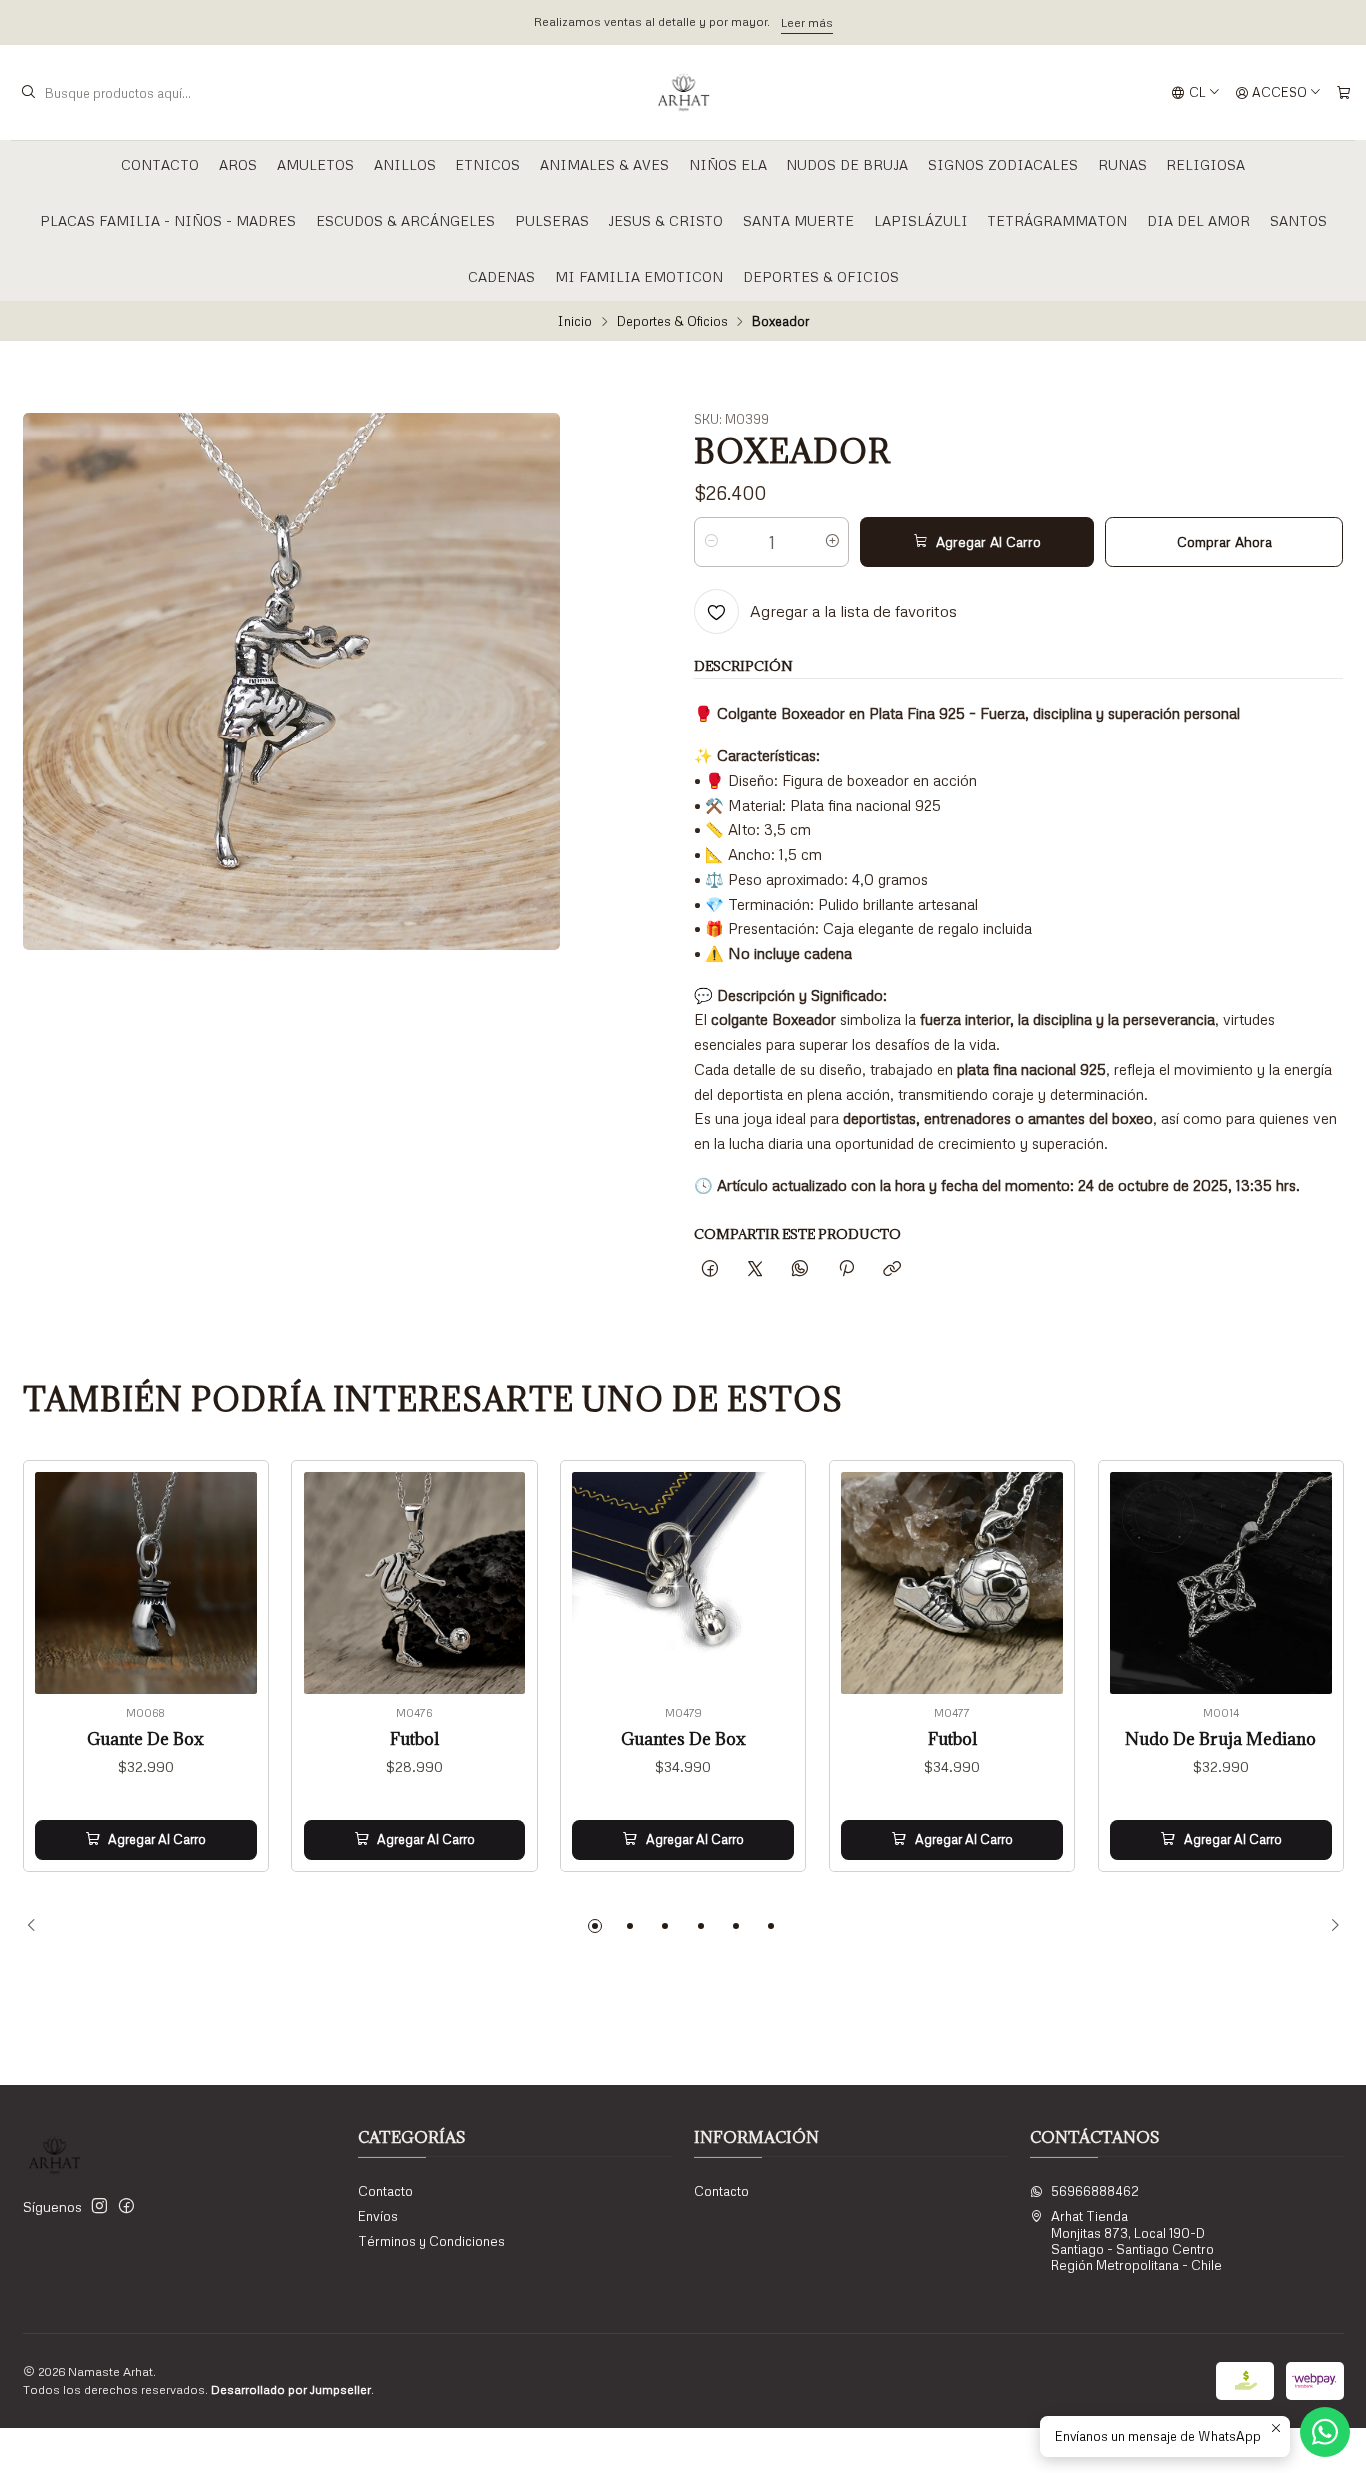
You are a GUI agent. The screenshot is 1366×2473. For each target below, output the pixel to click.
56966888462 (1095, 2191)
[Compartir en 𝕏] (755, 1269)
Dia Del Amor (1198, 220)
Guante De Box (145, 1739)
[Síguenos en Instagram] (99, 2206)
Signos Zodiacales (1003, 164)
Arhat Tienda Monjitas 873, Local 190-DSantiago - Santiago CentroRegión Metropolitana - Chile (1136, 2240)
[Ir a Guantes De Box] (683, 1583)
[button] (595, 1926)
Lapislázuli (921, 220)
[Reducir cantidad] (710, 542)
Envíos (378, 2216)
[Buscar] (28, 93)
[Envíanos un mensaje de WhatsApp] (1325, 2432)
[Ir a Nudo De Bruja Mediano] (1221, 1583)
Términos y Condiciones (431, 2241)
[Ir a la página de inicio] (683, 93)
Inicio (574, 321)
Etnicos (487, 164)
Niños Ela (728, 164)
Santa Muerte (798, 220)
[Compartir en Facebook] (709, 1269)
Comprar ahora (1224, 541)
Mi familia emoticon (639, 276)
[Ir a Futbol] (415, 1583)
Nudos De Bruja (847, 164)
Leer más (924, 22)
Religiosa (1205, 164)
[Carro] (1343, 92)
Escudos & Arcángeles (405, 220)
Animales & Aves (604, 164)
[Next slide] (1329, 1926)
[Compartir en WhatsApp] (800, 1269)
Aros (238, 164)
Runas (1122, 164)
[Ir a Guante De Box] (146, 1583)
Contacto (160, 164)
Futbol (414, 1739)
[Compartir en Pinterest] (846, 1269)
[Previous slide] (38, 1926)
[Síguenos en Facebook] (126, 2206)
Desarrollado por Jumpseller (291, 2389)
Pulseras (552, 220)
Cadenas (501, 276)
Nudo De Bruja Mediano (1220, 1739)
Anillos (405, 164)
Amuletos (315, 164)
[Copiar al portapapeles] (891, 1269)
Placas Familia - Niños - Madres (168, 220)
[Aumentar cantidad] (832, 542)
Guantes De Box (683, 1739)
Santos (1298, 220)
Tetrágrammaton (1057, 220)
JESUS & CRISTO (665, 220)
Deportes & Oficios (821, 276)
